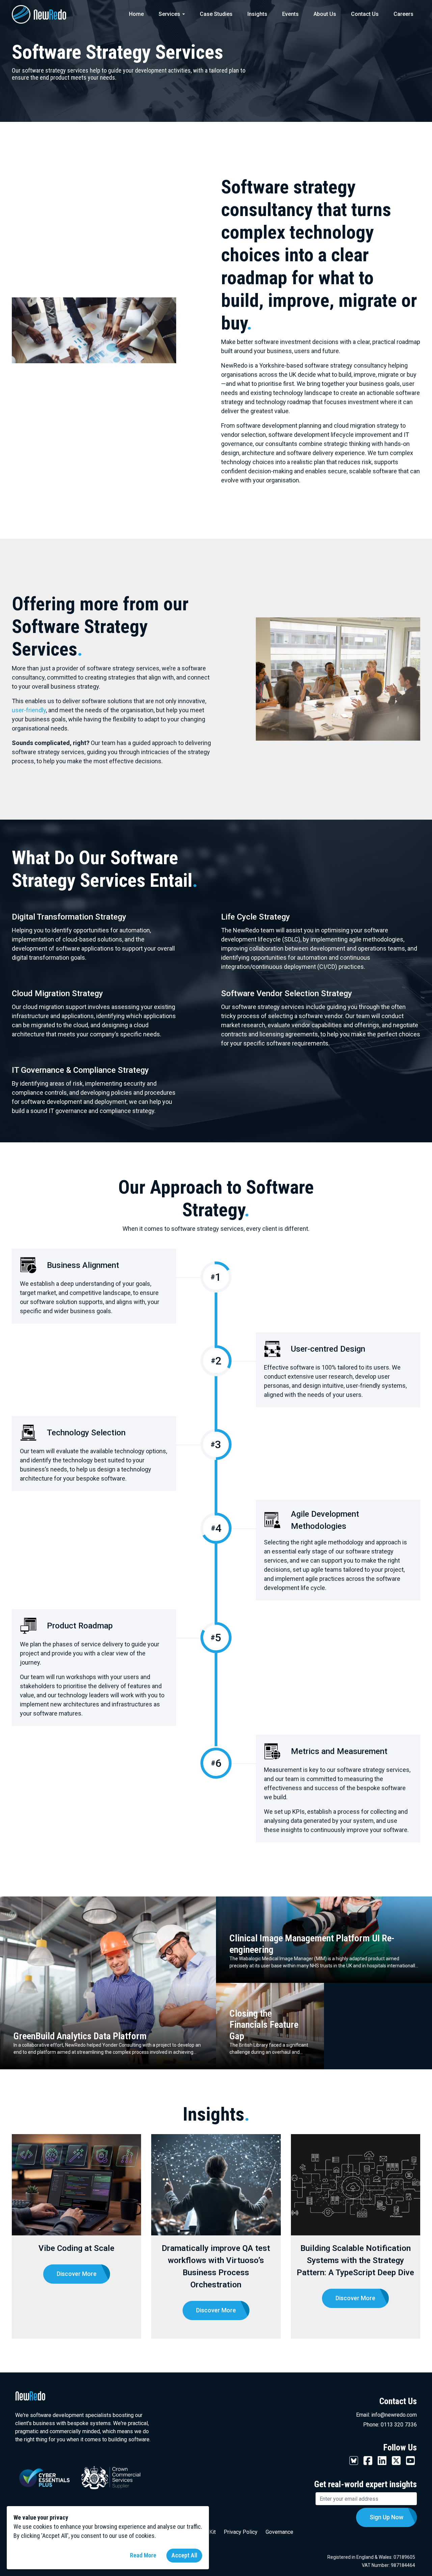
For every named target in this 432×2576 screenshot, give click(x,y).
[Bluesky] (354, 2460)
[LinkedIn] (382, 2460)
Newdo (49, 14)
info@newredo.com (394, 2415)
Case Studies (216, 14)
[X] (396, 2460)
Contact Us (365, 14)
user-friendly (29, 710)
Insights (257, 14)
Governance (279, 2532)
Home (136, 14)
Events (290, 14)
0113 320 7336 (399, 2425)
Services (169, 14)
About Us (325, 14)
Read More (143, 2555)
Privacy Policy (241, 2532)
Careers (403, 14)
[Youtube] (410, 2460)
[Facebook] (368, 2460)
